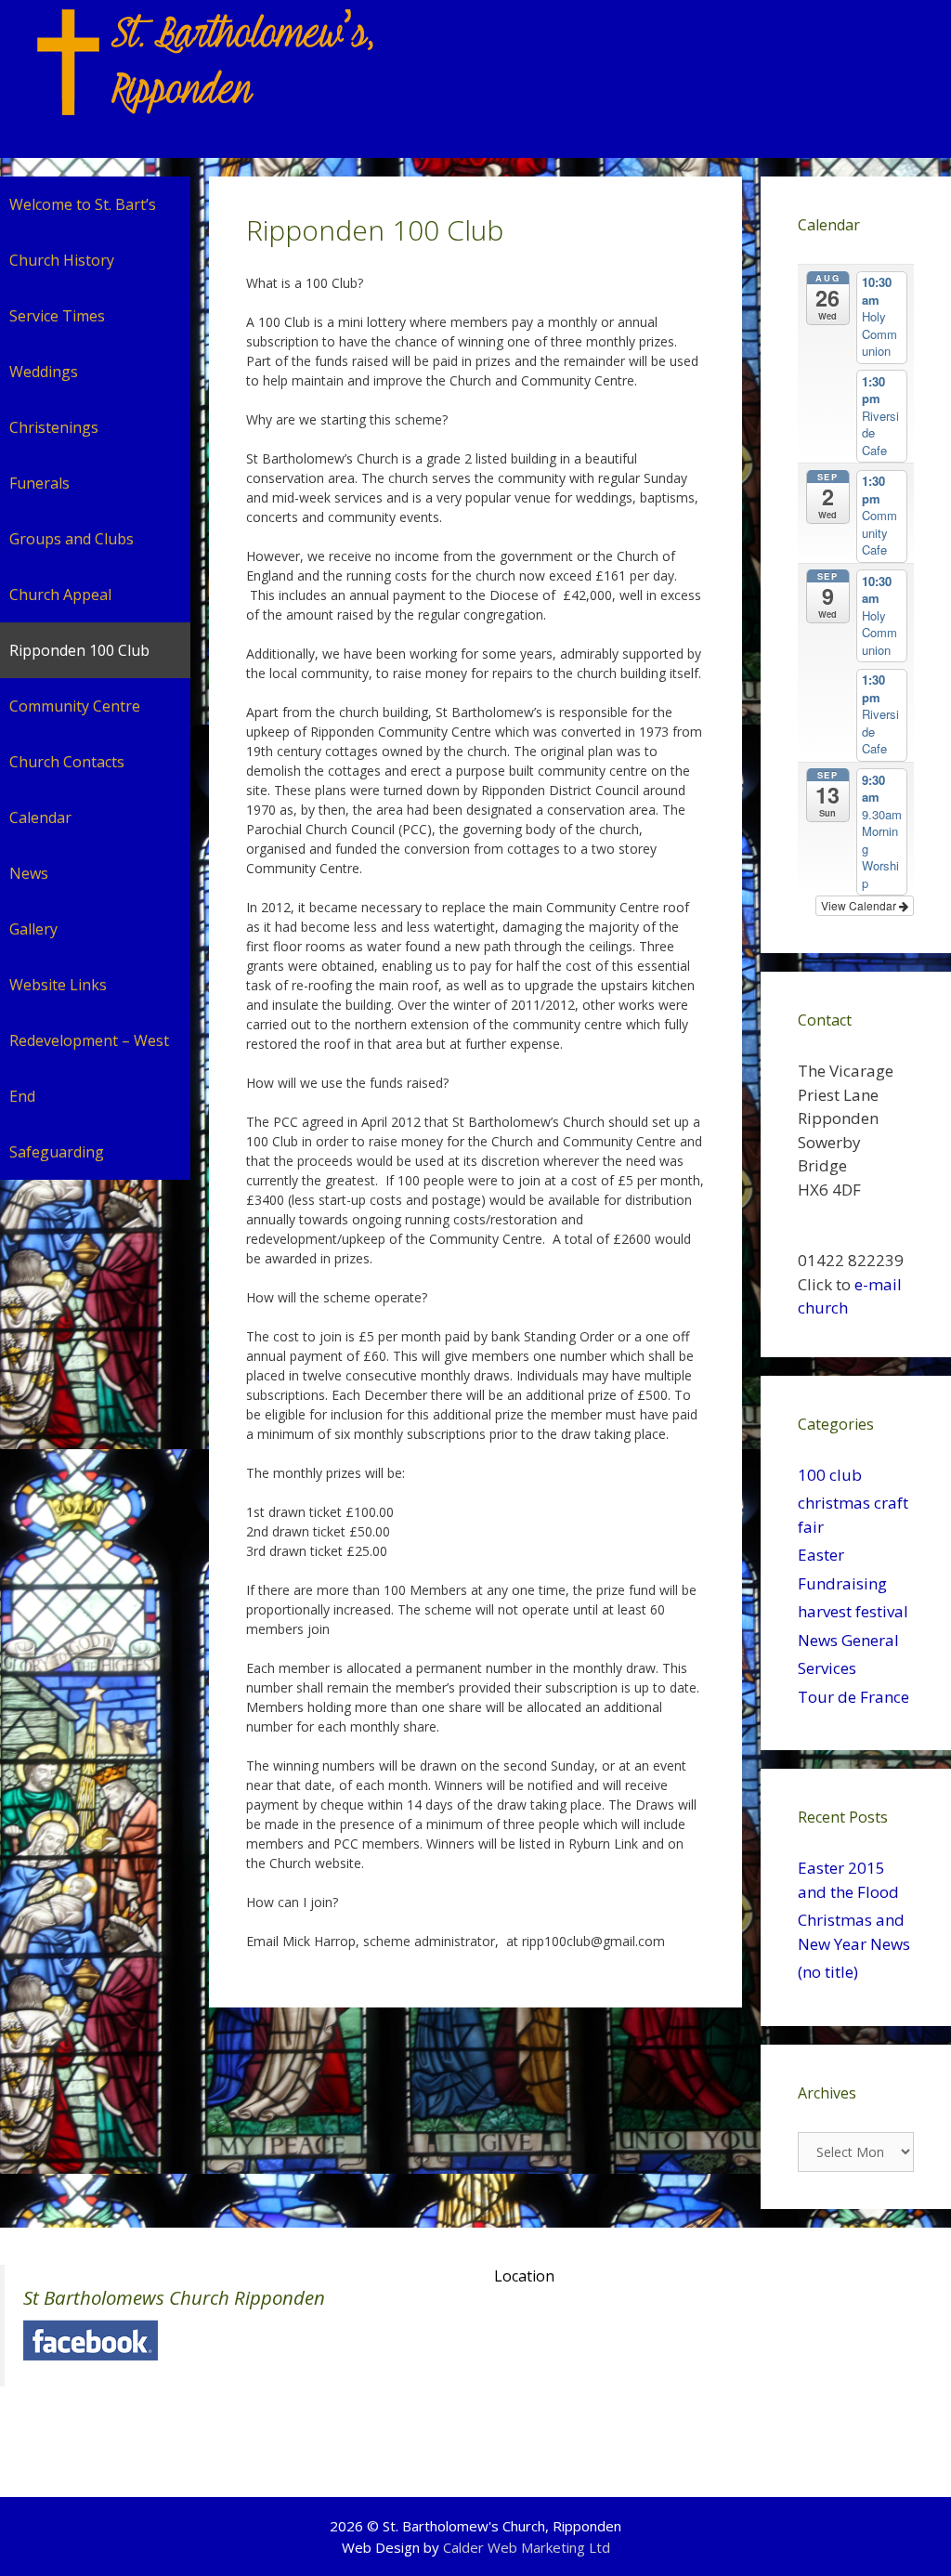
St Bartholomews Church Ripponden (174, 2297)
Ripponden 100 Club (79, 650)
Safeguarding (57, 1152)
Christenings (54, 427)
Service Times (57, 316)
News (29, 873)
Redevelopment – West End (89, 1068)
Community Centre (75, 706)
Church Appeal (60, 595)
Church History (62, 260)
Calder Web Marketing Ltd (527, 2547)
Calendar (40, 817)
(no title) (828, 1972)
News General (848, 1640)
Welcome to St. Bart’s (83, 204)
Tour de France (853, 1697)
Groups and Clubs (72, 539)
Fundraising (842, 1583)
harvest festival (853, 1611)
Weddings (44, 372)
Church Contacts (67, 762)
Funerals (39, 483)
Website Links (58, 985)
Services (827, 1668)
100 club (830, 1475)
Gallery (33, 929)
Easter (821, 1555)
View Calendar (860, 905)
